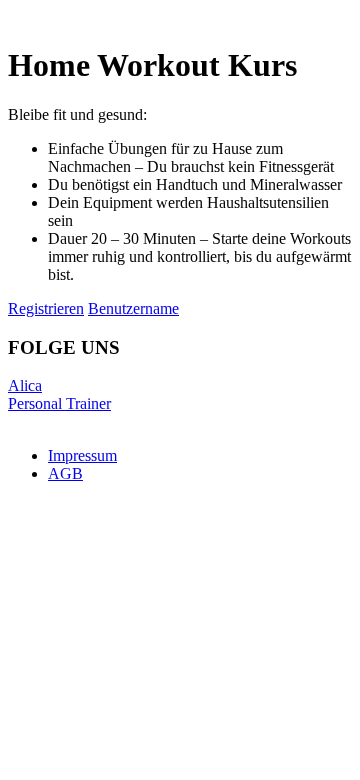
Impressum (82, 455)
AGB (65, 473)
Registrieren (46, 308)
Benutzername (133, 308)
